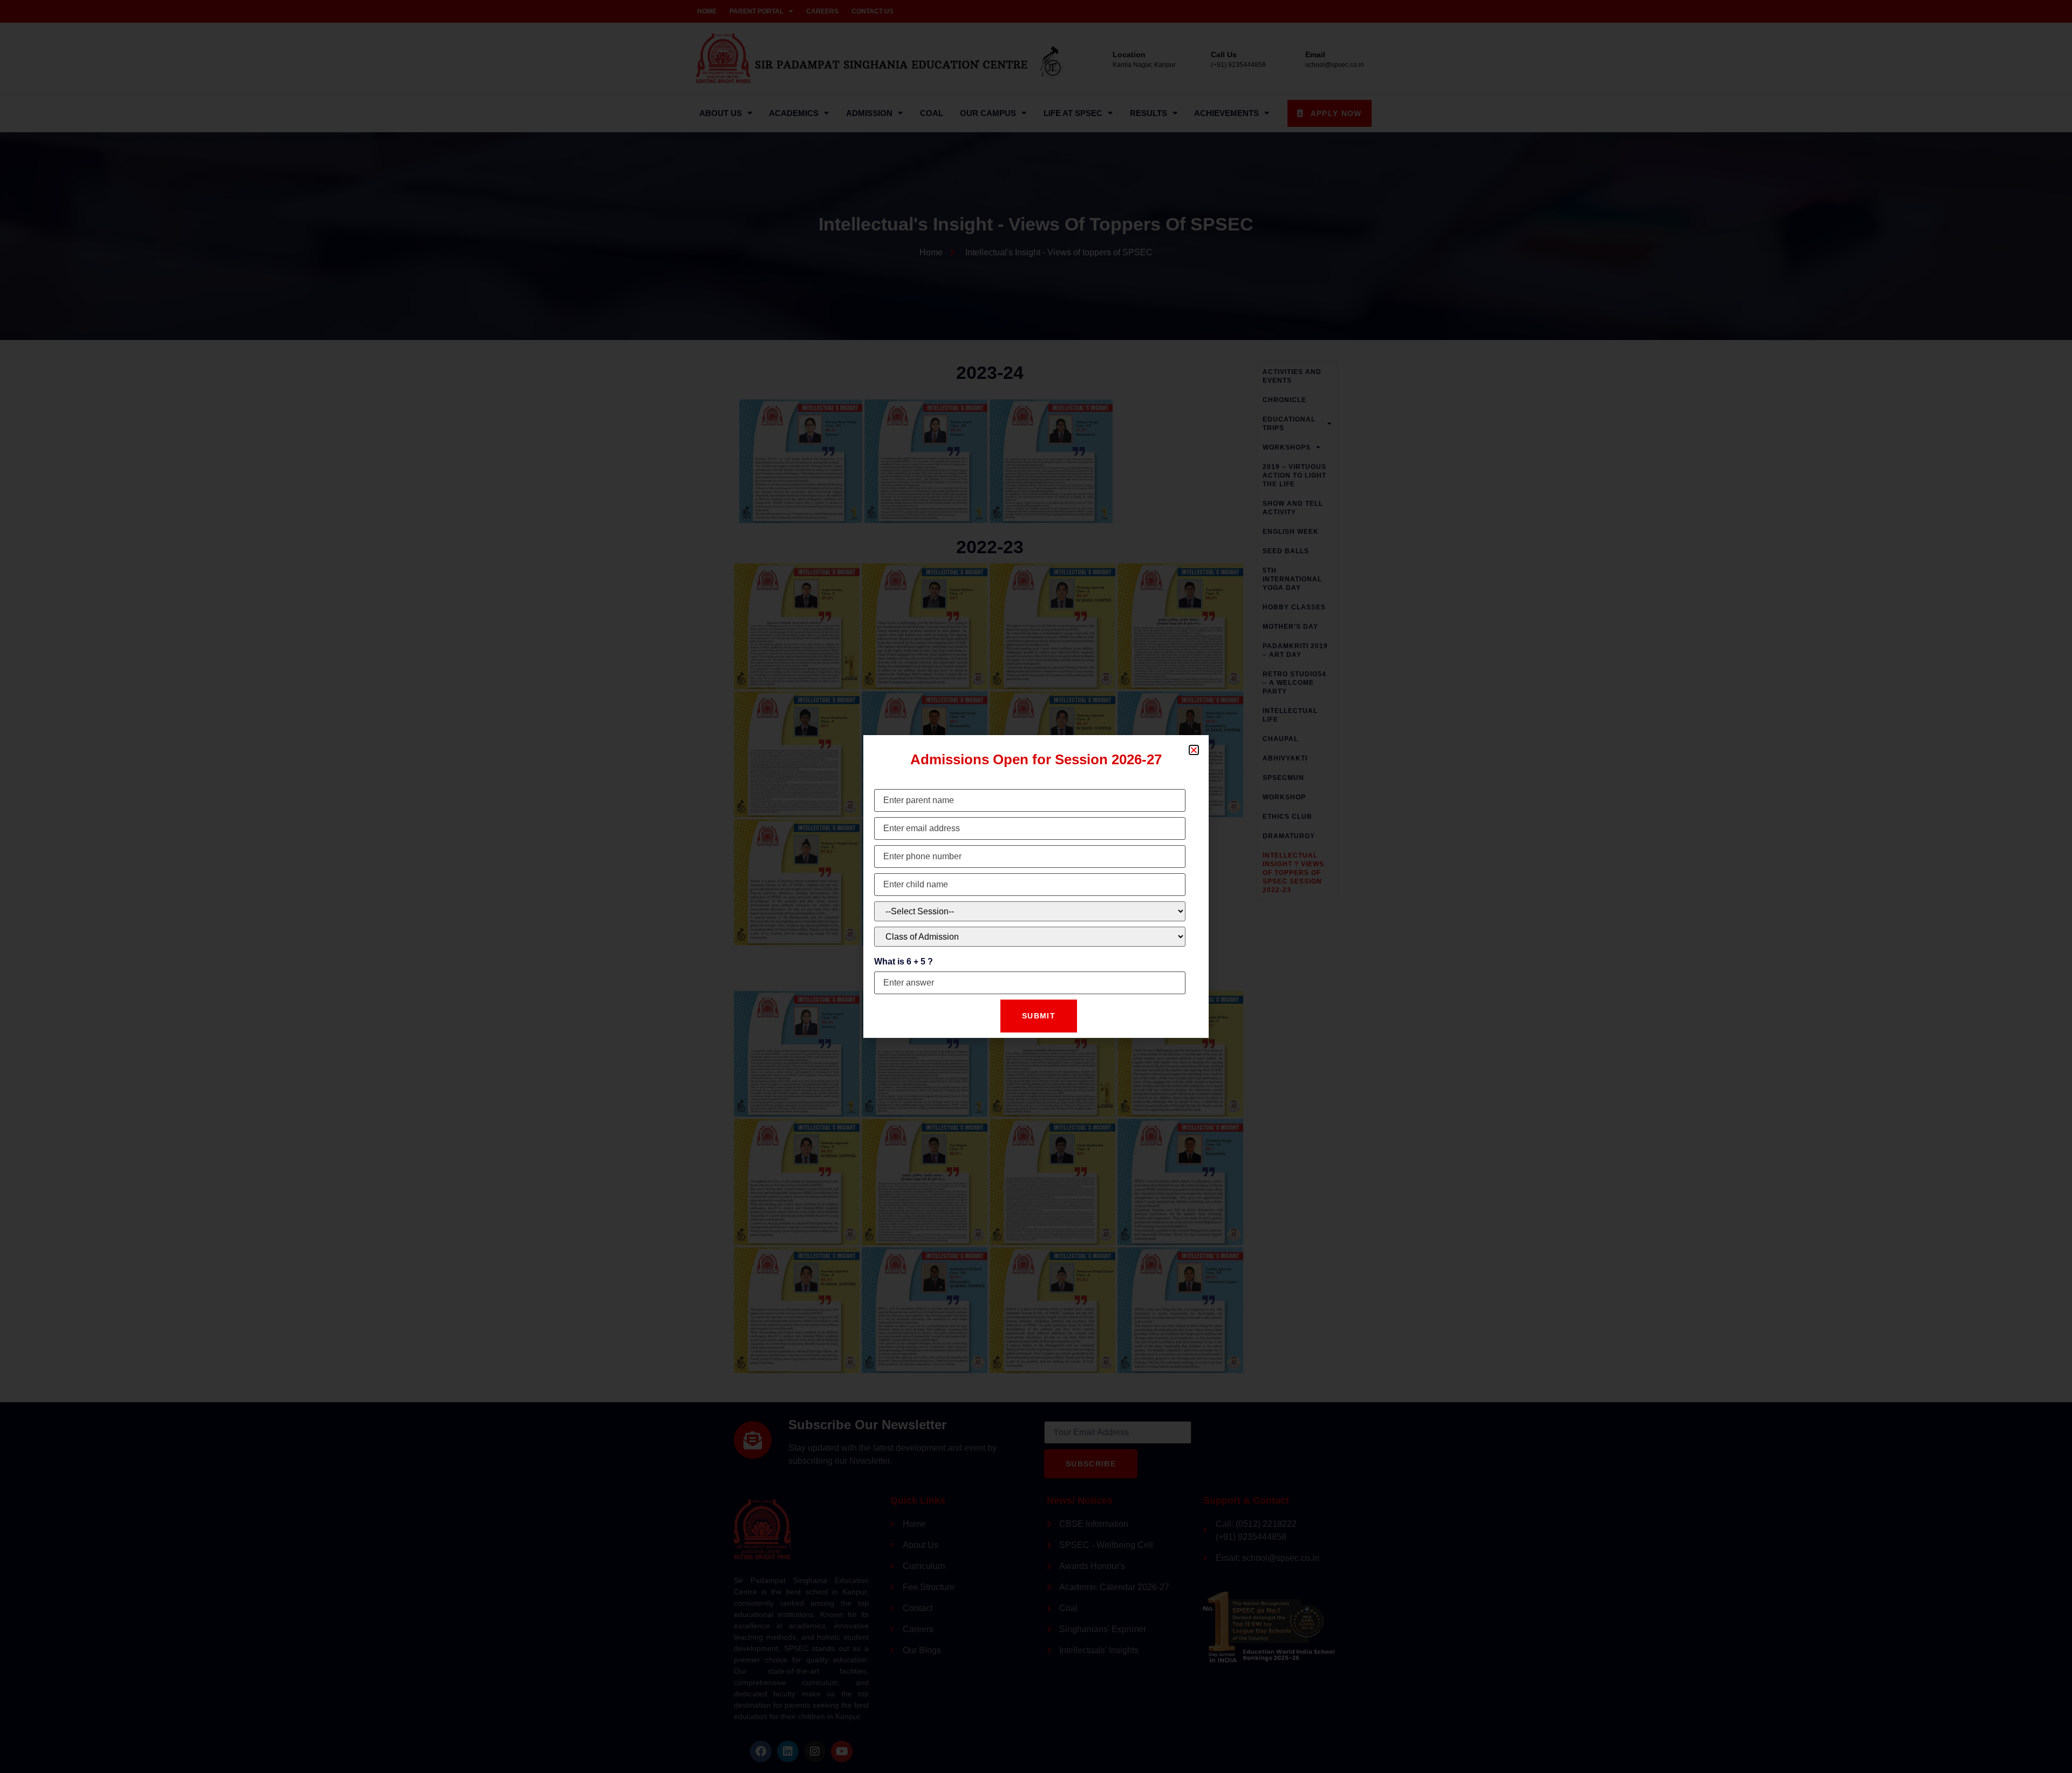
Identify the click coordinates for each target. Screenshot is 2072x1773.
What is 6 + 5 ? (904, 962)
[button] (1194, 750)
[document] (1036, 886)
